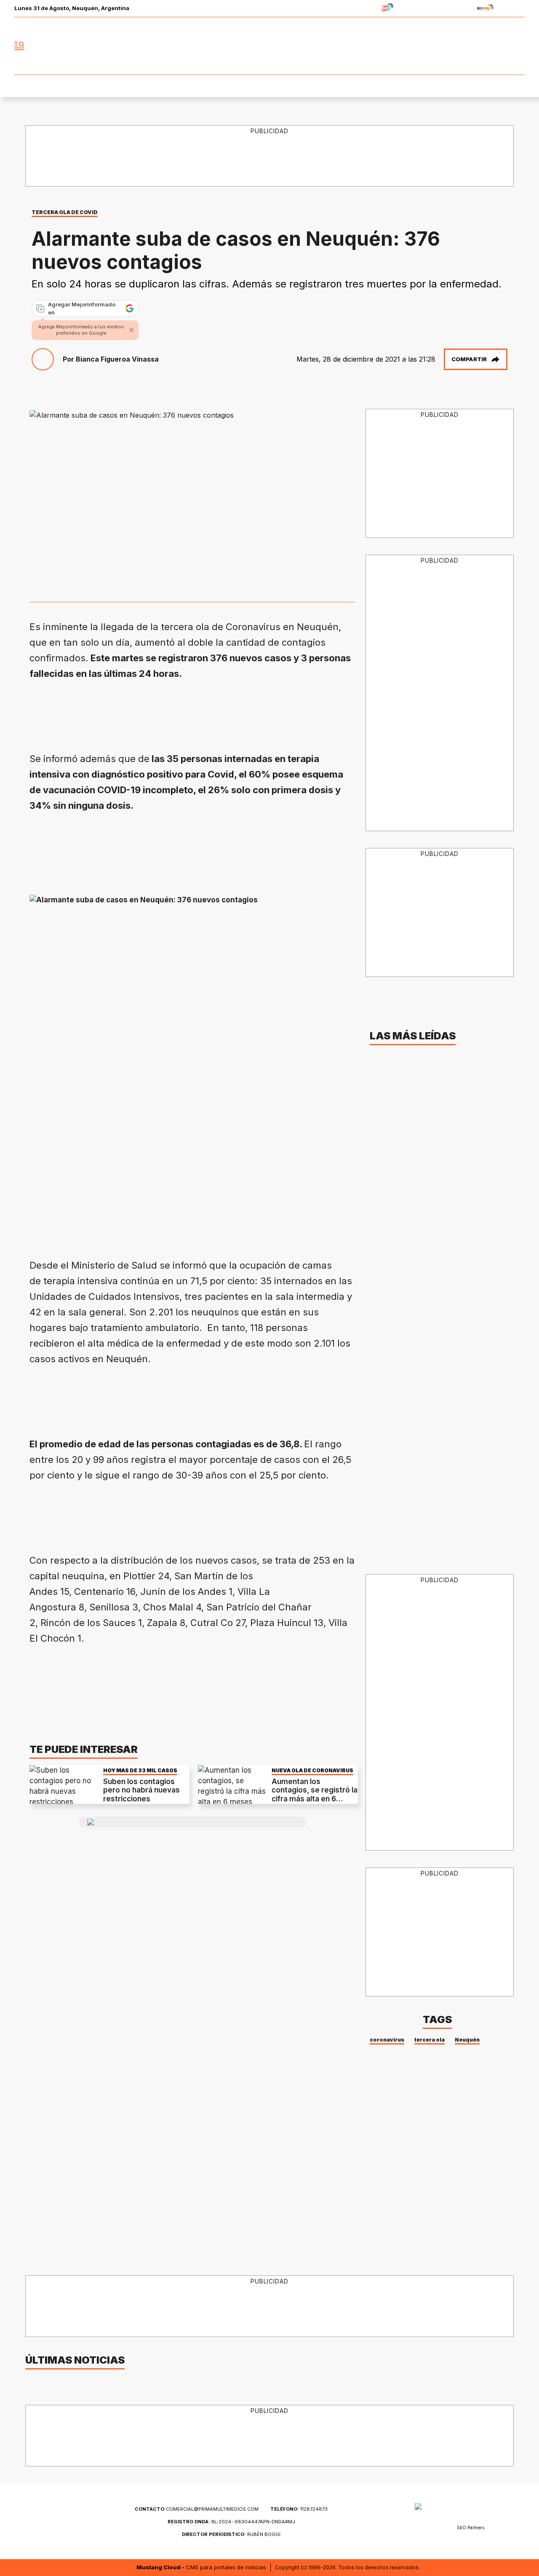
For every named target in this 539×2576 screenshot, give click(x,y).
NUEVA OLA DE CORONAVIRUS (312, 1770)
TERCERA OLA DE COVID (65, 212)
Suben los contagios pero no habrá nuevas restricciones (141, 1790)
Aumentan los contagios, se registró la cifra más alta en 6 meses (315, 1794)
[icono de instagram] (499, 46)
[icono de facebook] (462, 46)
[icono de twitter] (481, 46)
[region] (270, 156)
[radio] (361, 9)
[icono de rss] (518, 46)
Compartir (469, 359)
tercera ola (430, 2040)
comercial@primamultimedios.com (197, 2509)
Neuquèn (467, 2040)
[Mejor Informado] (269, 46)
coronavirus (387, 2040)
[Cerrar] (131, 330)
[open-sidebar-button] (19, 46)
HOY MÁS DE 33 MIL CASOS (140, 1770)
